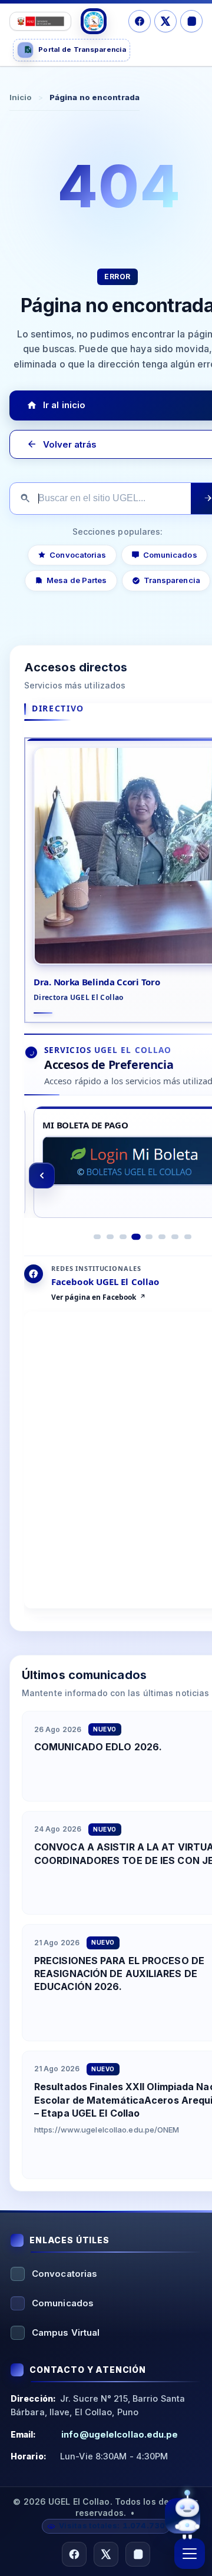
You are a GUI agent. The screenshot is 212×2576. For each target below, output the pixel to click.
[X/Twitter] (165, 21)
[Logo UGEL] (94, 21)
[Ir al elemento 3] (123, 1237)
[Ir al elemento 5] (149, 1237)
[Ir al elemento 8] (188, 1237)
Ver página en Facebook (94, 1297)
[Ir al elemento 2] (110, 1237)
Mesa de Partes (77, 580)
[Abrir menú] (190, 2554)
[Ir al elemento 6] (162, 1237)
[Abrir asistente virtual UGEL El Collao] (183, 2514)
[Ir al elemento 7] (175, 1237)
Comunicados (170, 554)
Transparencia (172, 580)
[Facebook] (140, 21)
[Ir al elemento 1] (97, 1237)
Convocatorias (78, 554)
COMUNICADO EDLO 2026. (98, 1747)
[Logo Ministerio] (40, 21)
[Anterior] (42, 1176)
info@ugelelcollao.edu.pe (120, 2434)
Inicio (21, 97)
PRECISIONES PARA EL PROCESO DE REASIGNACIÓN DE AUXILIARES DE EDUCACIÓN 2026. (119, 1974)
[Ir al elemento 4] (136, 1237)
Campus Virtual (66, 2332)
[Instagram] (191, 21)
